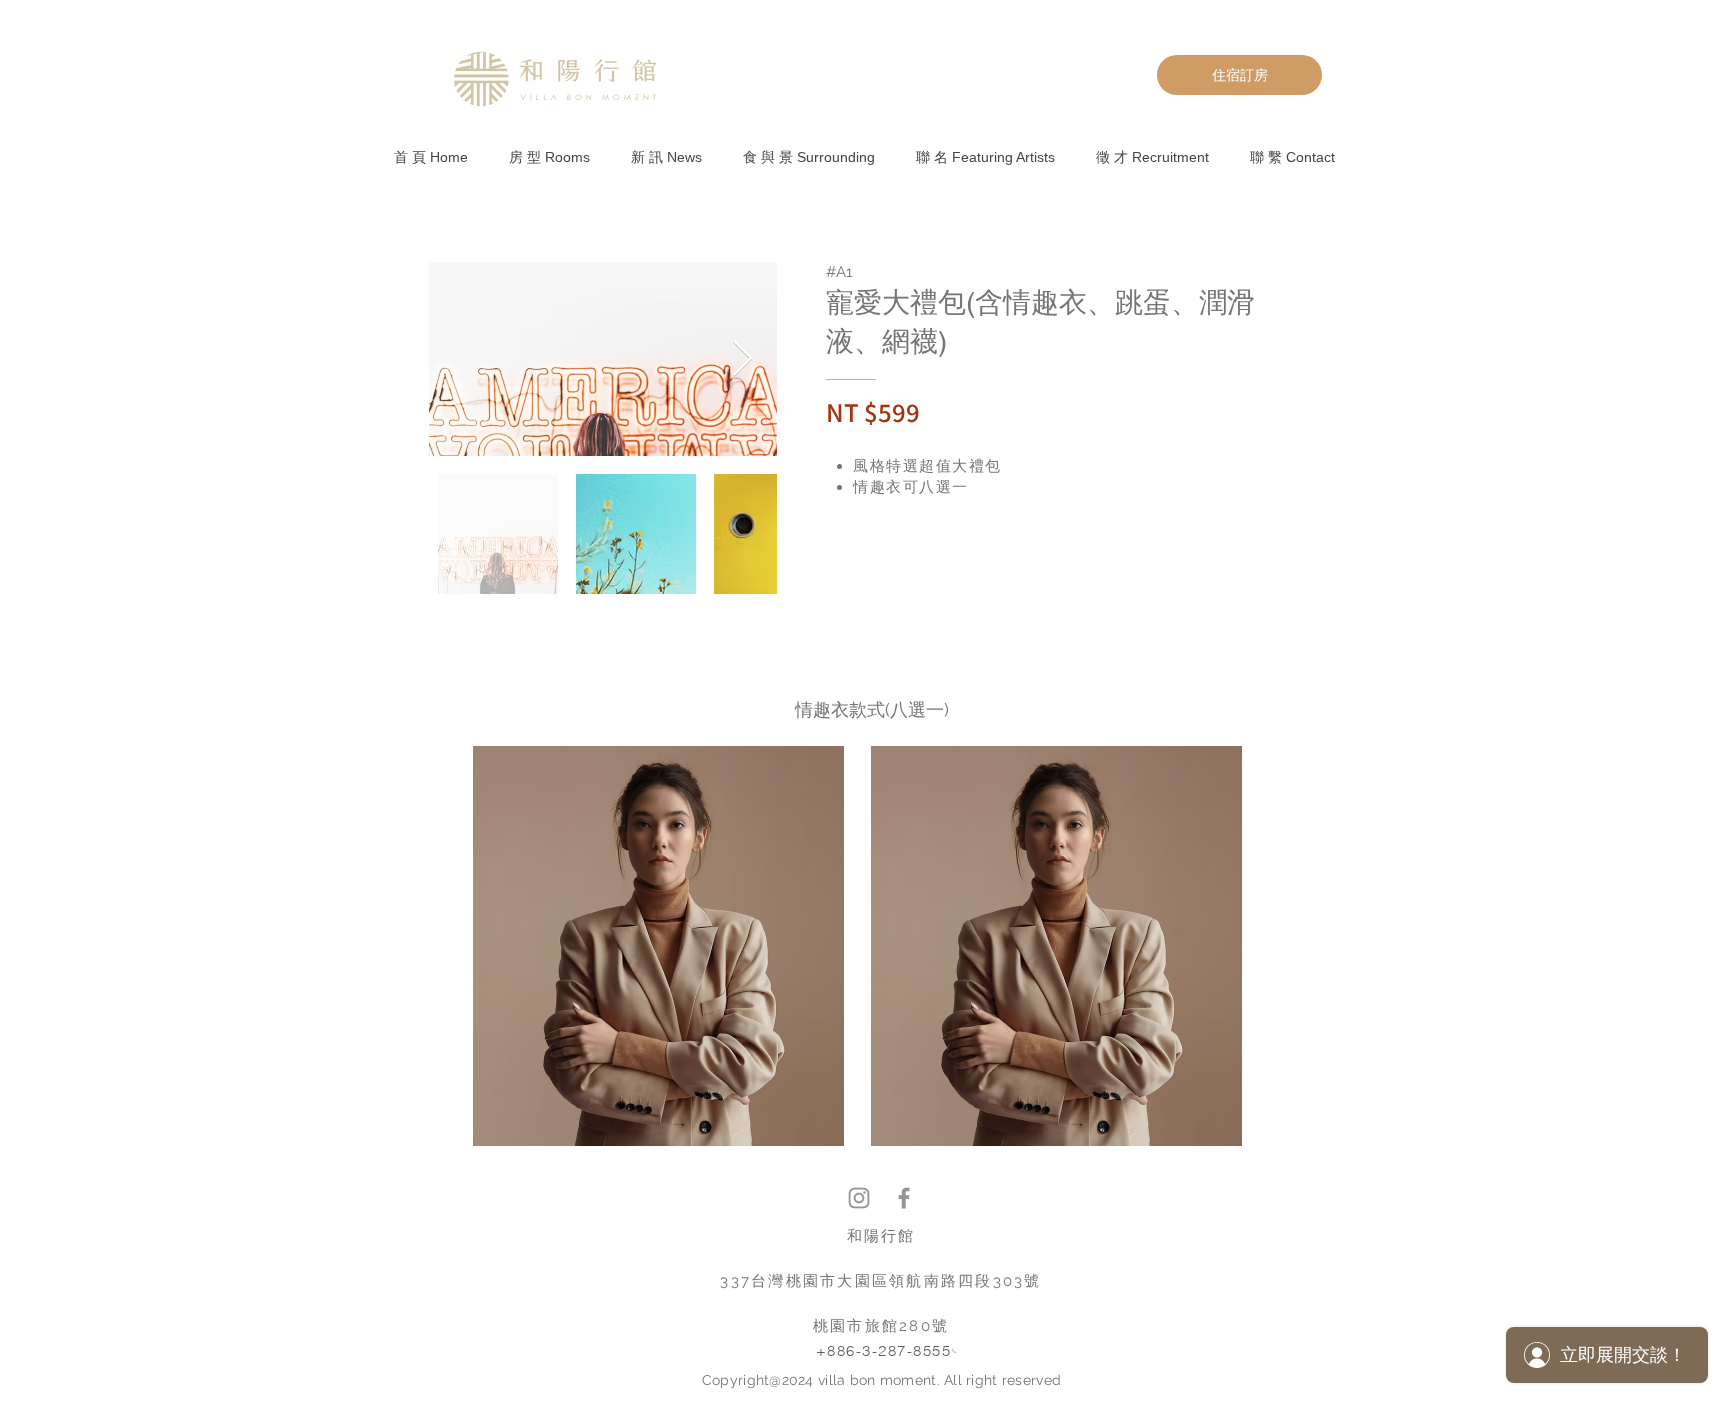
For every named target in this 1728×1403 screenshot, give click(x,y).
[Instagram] (859, 1198)
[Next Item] (742, 359)
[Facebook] (904, 1198)
